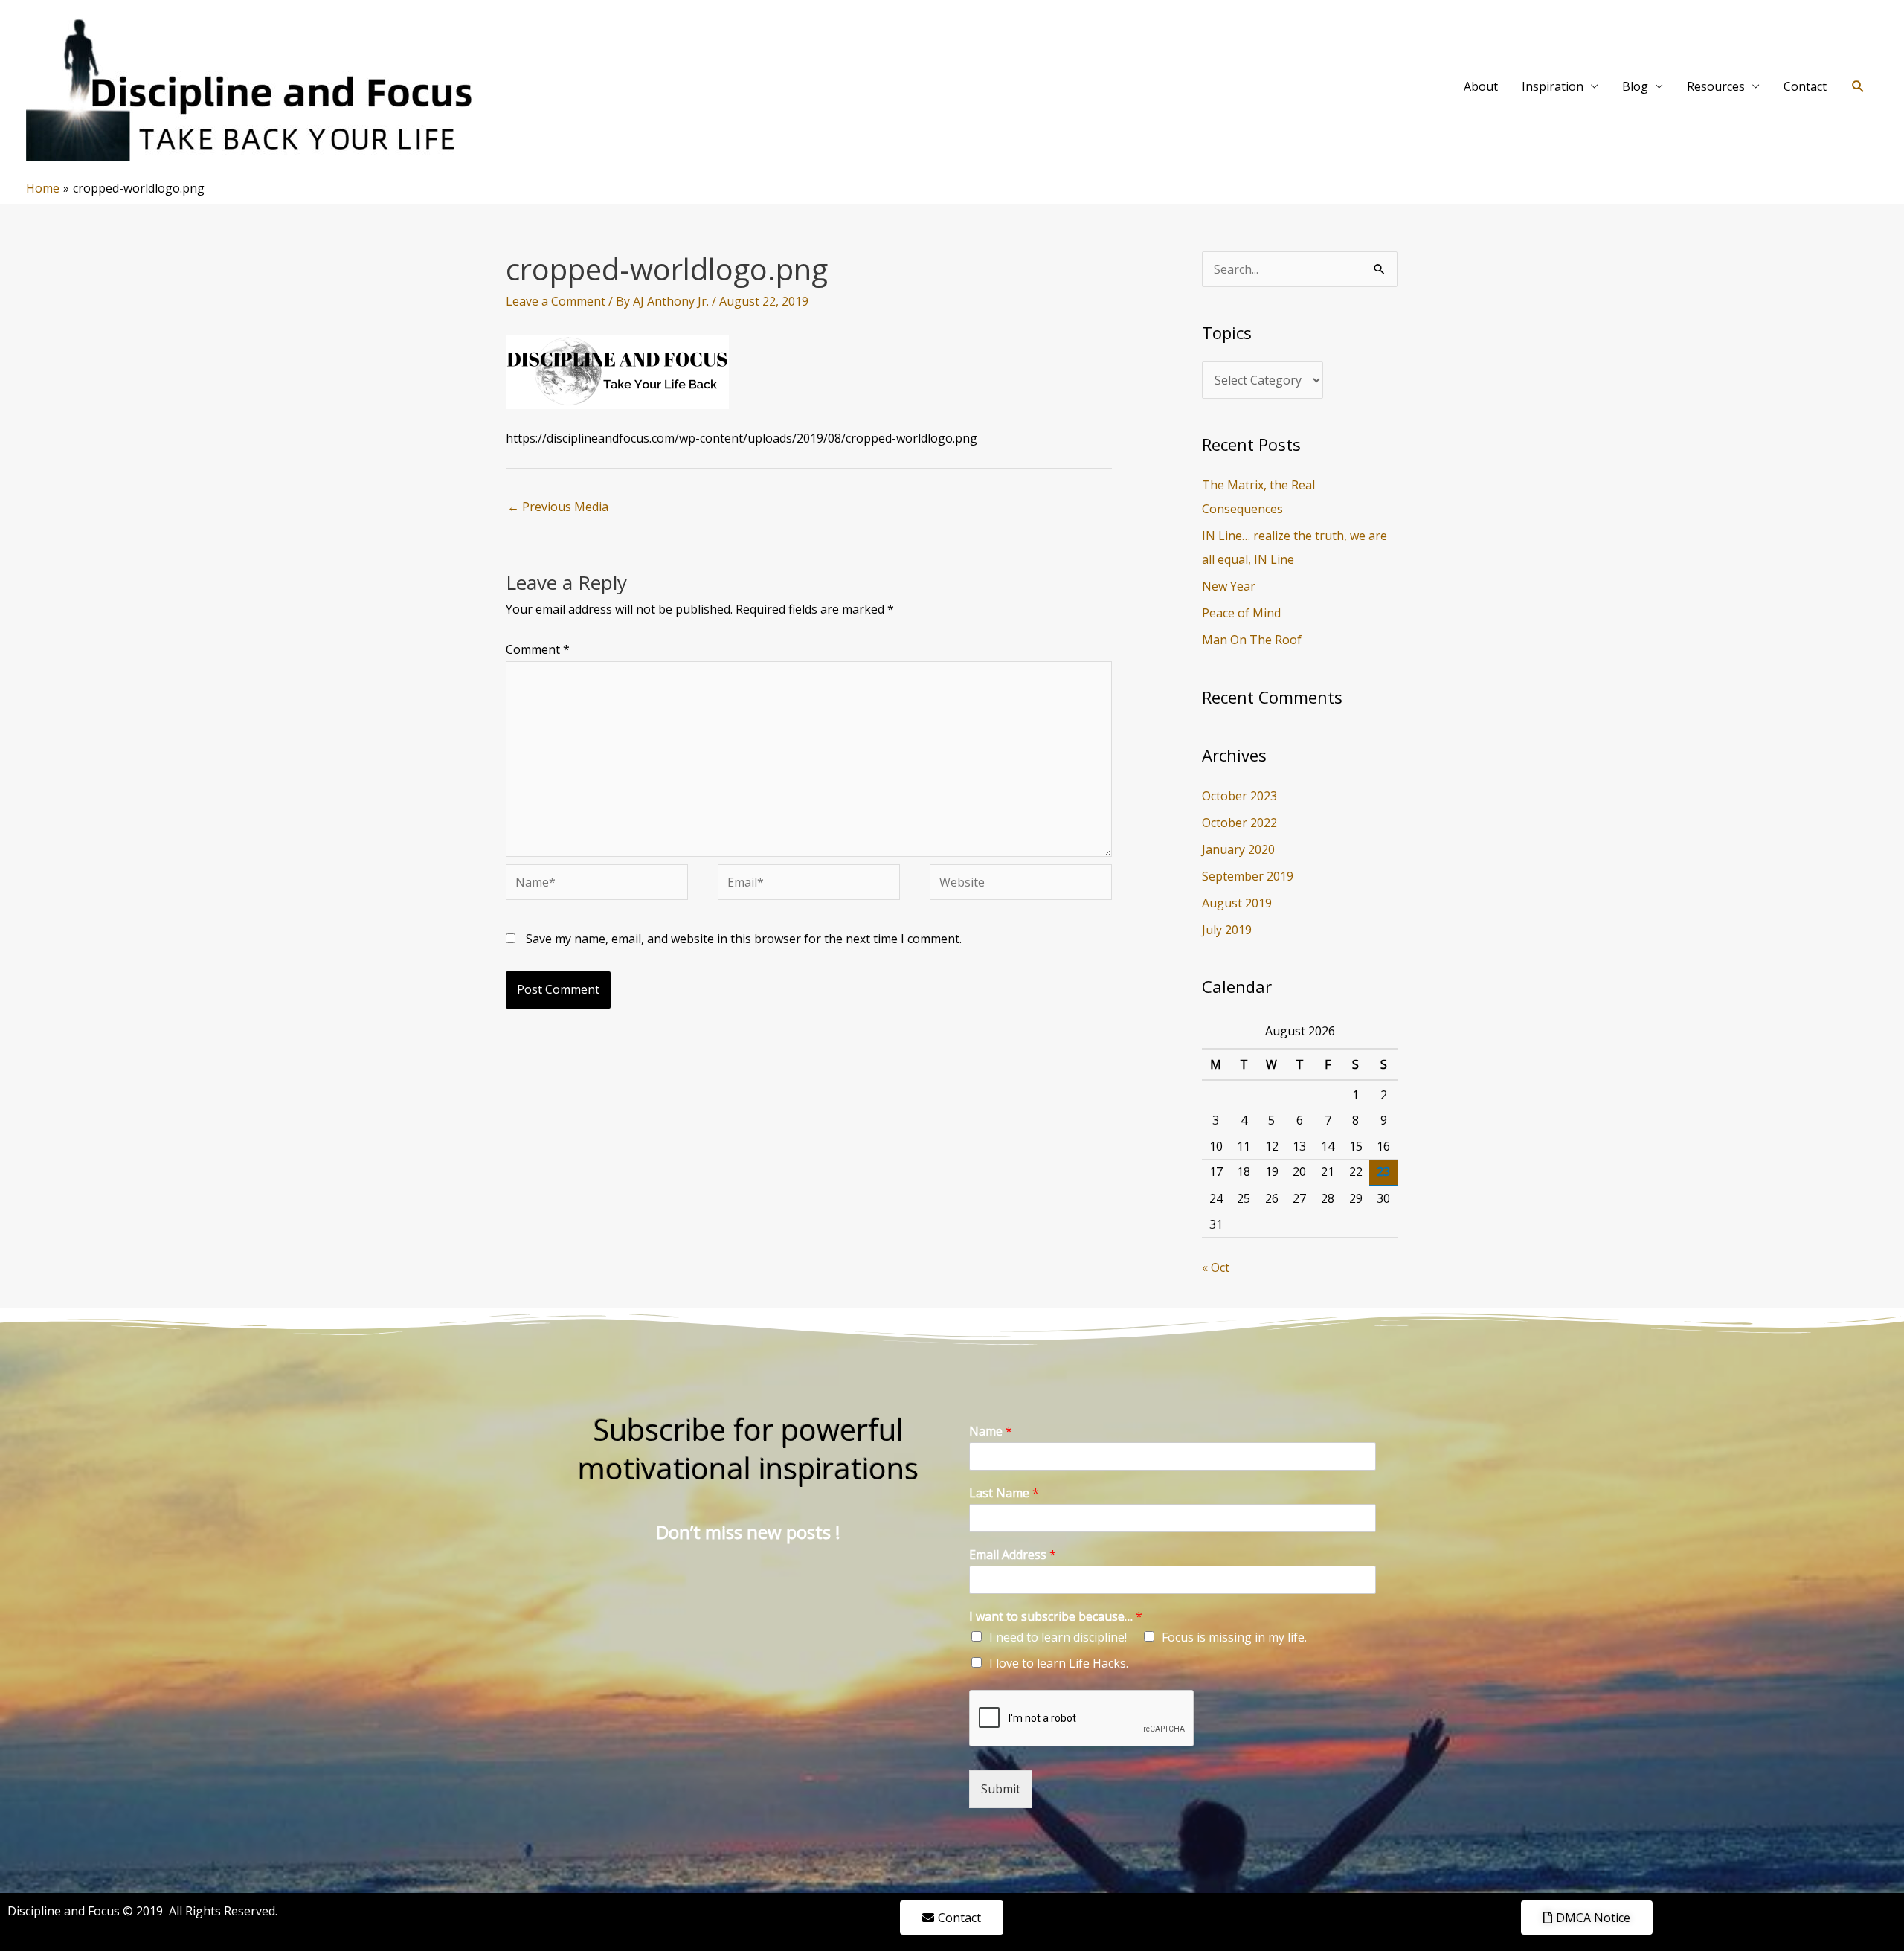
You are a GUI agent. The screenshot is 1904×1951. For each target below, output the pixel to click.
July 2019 (1227, 930)
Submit (1001, 1789)
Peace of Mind (1241, 613)
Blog (1635, 86)
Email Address (1013, 1555)
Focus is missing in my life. (1234, 1637)
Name (991, 1431)
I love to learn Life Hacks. (1059, 1663)
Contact (1805, 86)
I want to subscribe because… (1056, 1617)
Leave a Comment (556, 301)
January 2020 (1238, 849)
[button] (1858, 87)
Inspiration (1553, 86)
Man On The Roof (1252, 640)
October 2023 (1239, 796)
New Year (1229, 586)
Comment (538, 649)
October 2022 (1239, 823)
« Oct (1216, 1267)
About (1481, 86)
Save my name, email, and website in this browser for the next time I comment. (744, 939)
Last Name (1004, 1493)
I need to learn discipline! (1058, 1637)
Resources (1716, 86)
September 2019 (1248, 876)
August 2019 (1237, 903)
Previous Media (558, 507)
